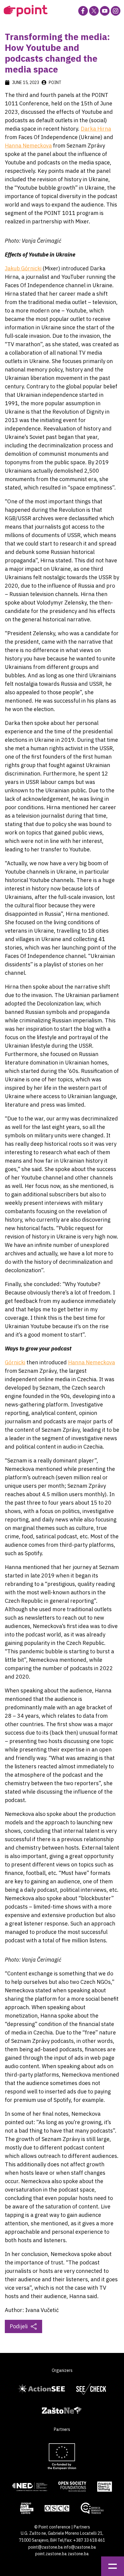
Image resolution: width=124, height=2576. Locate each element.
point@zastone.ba (46, 2547)
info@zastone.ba (80, 2547)
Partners (82, 2527)
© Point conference (52, 2527)
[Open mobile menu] (113, 2566)
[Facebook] (83, 11)
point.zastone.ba (51, 2554)
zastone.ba (78, 2554)
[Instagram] (116, 11)
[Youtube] (105, 11)
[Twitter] (94, 11)
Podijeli (19, 2326)
